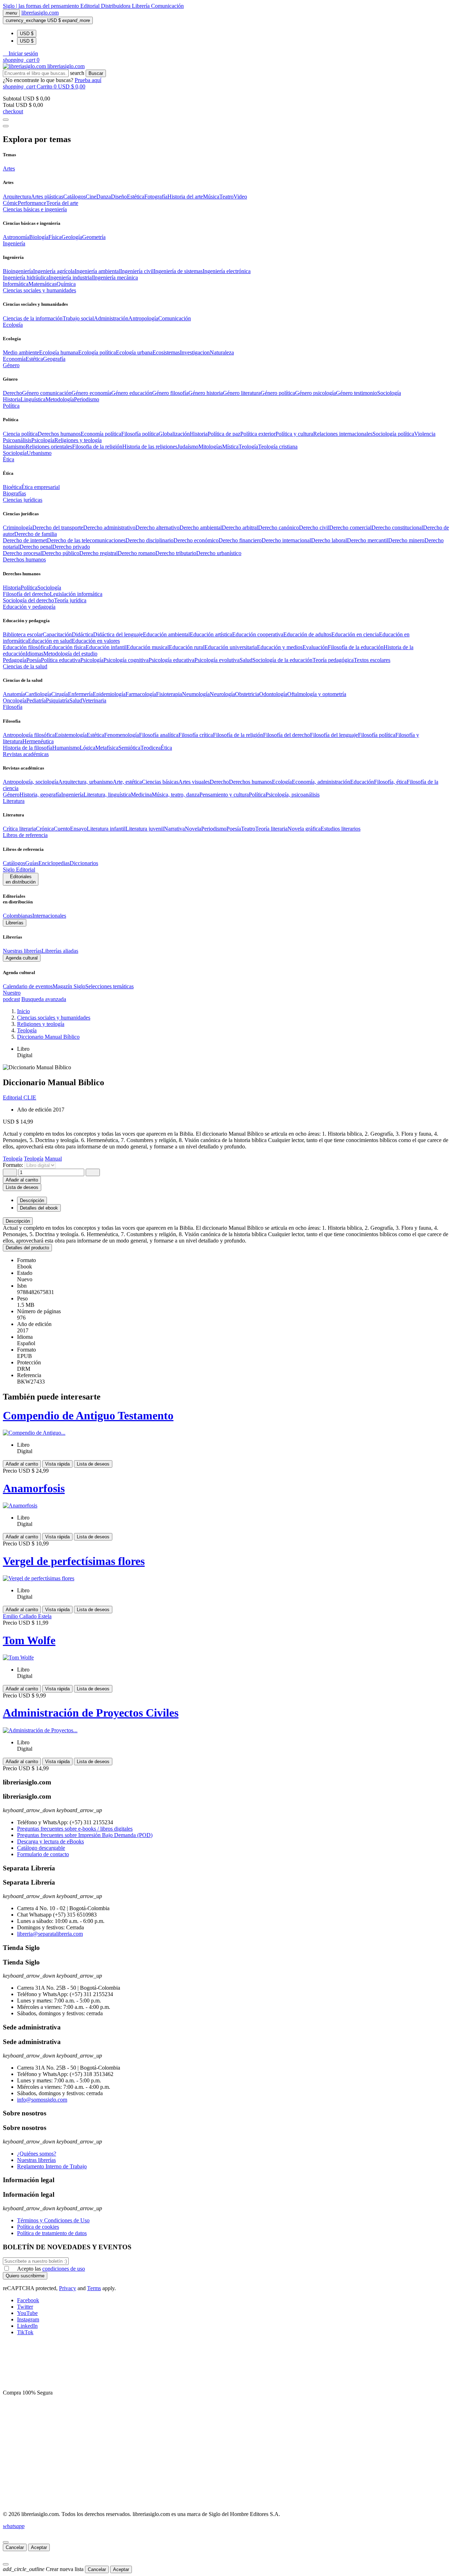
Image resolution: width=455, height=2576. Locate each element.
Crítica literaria (19, 829)
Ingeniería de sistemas (178, 271)
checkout (13, 111)
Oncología (15, 700)
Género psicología (315, 393)
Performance (32, 203)
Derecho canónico (279, 528)
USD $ (27, 34)
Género (11, 795)
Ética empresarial (41, 487)
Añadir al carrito (22, 1180)
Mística (230, 447)
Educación (362, 782)
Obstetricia (247, 694)
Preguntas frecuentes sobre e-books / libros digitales (75, 1829)
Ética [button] (9, 459)
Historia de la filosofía (28, 748)
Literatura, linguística (107, 795)
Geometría (94, 237)
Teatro (226, 197)
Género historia (206, 393)
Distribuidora (116, 6)
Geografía (54, 359)
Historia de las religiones (150, 447)
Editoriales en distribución (21, 879)
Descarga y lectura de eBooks (50, 1841)
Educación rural (187, 647)
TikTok (25, 2332)
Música (211, 197)
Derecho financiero (240, 540)
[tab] (227, 1221)
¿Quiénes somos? (37, 2154)
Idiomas (34, 654)
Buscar (96, 73)
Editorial (91, 6)
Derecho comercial (350, 528)
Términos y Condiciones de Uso (53, 2220)
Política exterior (258, 434)
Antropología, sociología (31, 782)
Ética (166, 748)
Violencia (425, 434)
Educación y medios (280, 647)
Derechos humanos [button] (24, 559)
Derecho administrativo (109, 528)
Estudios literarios (341, 829)
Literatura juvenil (145, 829)
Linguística (33, 399)
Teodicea (151, 748)
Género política (278, 393)
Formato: (14, 1165)
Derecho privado (71, 547)
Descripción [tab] (32, 1200)
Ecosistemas (166, 352)
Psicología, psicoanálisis (293, 795)
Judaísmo (188, 447)
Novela (193, 829)
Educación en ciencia (355, 634)
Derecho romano (136, 553)
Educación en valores (96, 641)
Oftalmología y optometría (317, 694)
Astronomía (16, 237)
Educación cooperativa (258, 634)
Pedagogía (15, 660)
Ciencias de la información (33, 318)
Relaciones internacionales (343, 434)
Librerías (15, 923)
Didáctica (82, 634)
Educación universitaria (231, 647)
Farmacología (141, 694)
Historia (12, 399)
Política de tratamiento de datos (52, 2233)
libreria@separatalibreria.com (50, 1934)
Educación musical (148, 647)
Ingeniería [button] (14, 243)
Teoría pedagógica (333, 660)
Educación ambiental (166, 634)
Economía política (101, 434)
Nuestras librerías (22, 951)
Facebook (28, 2300)
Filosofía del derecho (26, 594)
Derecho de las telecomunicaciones (86, 540)
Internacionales (49, 916)
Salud (246, 660)
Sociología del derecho (28, 600)
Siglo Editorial (19, 869)
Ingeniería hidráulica (26, 278)
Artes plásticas (47, 197)
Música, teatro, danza (176, 795)
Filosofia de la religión (97, 447)
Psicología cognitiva (126, 660)
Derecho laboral (329, 540)
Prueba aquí (88, 80)
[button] (20, 53)
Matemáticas (42, 284)
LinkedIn (27, 2326)
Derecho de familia (36, 534)
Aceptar (39, 2547)
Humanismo (66, 748)
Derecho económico (196, 540)
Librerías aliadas (60, 951)
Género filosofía (170, 393)
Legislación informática (76, 594)
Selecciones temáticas (109, 986)
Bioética (12, 487)
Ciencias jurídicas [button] (23, 500)
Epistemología (71, 735)
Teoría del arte (62, 203)
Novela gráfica (304, 829)
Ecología (282, 782)
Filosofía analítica (159, 735)
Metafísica (107, 748)
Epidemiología (109, 694)
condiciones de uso (64, 2269)
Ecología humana (59, 352)
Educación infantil (106, 647)
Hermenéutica (38, 741)
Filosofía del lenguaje (334, 735)
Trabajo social (78, 318)
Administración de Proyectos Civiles (91, 1713)
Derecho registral (98, 553)
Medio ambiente (21, 352)
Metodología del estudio (70, 654)
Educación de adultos (307, 634)
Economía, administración (321, 782)
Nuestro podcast (12, 996)
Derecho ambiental (201, 528)
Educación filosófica (26, 647)
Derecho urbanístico (219, 553)
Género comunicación (47, 393)
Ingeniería (72, 795)
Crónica (45, 829)
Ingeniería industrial (71, 278)
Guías (32, 863)
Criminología (18, 528)
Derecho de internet (25, 540)
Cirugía (60, 694)
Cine (91, 197)
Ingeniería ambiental (97, 271)
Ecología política (97, 352)
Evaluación (315, 647)
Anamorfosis (34, 1488)
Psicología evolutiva (217, 660)
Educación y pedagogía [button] (29, 607)
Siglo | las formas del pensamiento (42, 6)
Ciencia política (20, 434)
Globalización (174, 434)
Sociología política (393, 434)
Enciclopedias (54, 863)
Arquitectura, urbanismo (85, 782)
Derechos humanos (59, 434)
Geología (72, 237)
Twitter (25, 2307)
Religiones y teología (78, 440)
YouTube (27, 2313)
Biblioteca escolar (23, 634)
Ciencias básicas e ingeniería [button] (35, 209)
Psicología (43, 440)
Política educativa (61, 660)
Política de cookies (38, 2227)
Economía (14, 359)
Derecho (12, 393)
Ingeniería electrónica (227, 271)
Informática (16, 284)
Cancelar (15, 2547)
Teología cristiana (278, 447)
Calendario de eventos (28, 986)
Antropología (143, 318)
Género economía (91, 393)
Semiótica (129, 748)
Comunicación (167, 6)
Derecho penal (36, 547)
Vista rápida (57, 1464)
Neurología (222, 694)
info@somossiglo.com (42, 2100)
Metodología (60, 399)
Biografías (14, 493)
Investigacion (195, 352)
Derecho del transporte (58, 528)
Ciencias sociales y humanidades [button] (39, 290)
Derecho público (61, 553)
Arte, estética (127, 782)
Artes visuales (194, 782)
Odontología (273, 694)
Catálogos (74, 197)
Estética (136, 197)
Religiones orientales (49, 447)
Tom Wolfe (29, 1640)
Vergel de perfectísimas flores (74, 1561)
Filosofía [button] (13, 707)
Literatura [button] (14, 801)
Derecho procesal (22, 553)
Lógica (87, 748)
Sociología (389, 393)
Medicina (141, 795)
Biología (39, 237)
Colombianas (18, 916)
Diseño (119, 197)
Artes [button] (9, 169)
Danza (104, 197)
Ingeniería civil (137, 271)
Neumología (196, 694)
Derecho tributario (176, 553)
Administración (111, 318)
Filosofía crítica (196, 735)
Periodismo (87, 399)
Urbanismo (39, 453)
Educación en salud (50, 641)
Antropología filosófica (29, 735)
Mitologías (210, 447)
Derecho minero (406, 540)
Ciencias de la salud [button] (25, 666)
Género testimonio (357, 393)
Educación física (67, 647)
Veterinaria (94, 700)
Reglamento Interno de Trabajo (52, 2166)
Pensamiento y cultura (224, 795)
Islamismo (14, 447)
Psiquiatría (58, 700)
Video (240, 197)
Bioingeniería (18, 271)
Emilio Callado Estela (27, 1616)
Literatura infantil (106, 829)
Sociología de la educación (282, 660)
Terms (94, 2288)
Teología (248, 447)
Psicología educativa (172, 660)
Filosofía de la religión (238, 735)
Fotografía (156, 197)
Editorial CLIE (20, 1097)
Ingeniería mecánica (116, 278)
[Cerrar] (6, 2542)
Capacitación (57, 634)
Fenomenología (122, 735)
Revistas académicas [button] (26, 754)
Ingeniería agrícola (54, 271)
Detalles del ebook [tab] (39, 1208)
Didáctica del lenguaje (118, 634)
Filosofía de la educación (356, 647)
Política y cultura (294, 434)
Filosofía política (140, 434)
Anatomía (14, 694)
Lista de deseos (93, 1464)
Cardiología (38, 694)
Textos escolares (372, 660)
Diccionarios (84, 863)
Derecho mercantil (368, 540)
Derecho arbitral (240, 528)
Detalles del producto (27, 1248)
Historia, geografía (40, 795)
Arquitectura (17, 197)
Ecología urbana (134, 352)
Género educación (132, 393)
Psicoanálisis (17, 440)
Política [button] (11, 406)
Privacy (68, 2288)
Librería (141, 6)
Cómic (10, 203)
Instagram (28, 2319)
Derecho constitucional (397, 528)
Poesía (34, 660)
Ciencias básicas (160, 782)
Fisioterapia (169, 694)
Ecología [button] (13, 325)
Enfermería (80, 694)
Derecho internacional (286, 540)
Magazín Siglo (69, 986)
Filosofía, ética (390, 782)
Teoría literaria (271, 829)
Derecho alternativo (157, 528)
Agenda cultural (22, 958)
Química (66, 284)
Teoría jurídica (70, 600)
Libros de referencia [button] (25, 835)
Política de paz (224, 434)
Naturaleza (222, 352)
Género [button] (11, 365)
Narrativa (174, 829)
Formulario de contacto (43, 1854)
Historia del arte (185, 197)
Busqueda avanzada (44, 999)
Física (55, 237)
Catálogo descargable (41, 1848)
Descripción (18, 1221)
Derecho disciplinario (149, 540)
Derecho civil (314, 528)
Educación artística (211, 634)
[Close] (6, 126)
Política (29, 588)
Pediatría (36, 700)
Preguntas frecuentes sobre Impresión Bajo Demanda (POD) (85, 1835)
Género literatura (242, 393)
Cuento (62, 829)
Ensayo (78, 829)
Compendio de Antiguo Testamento (88, 1415)
